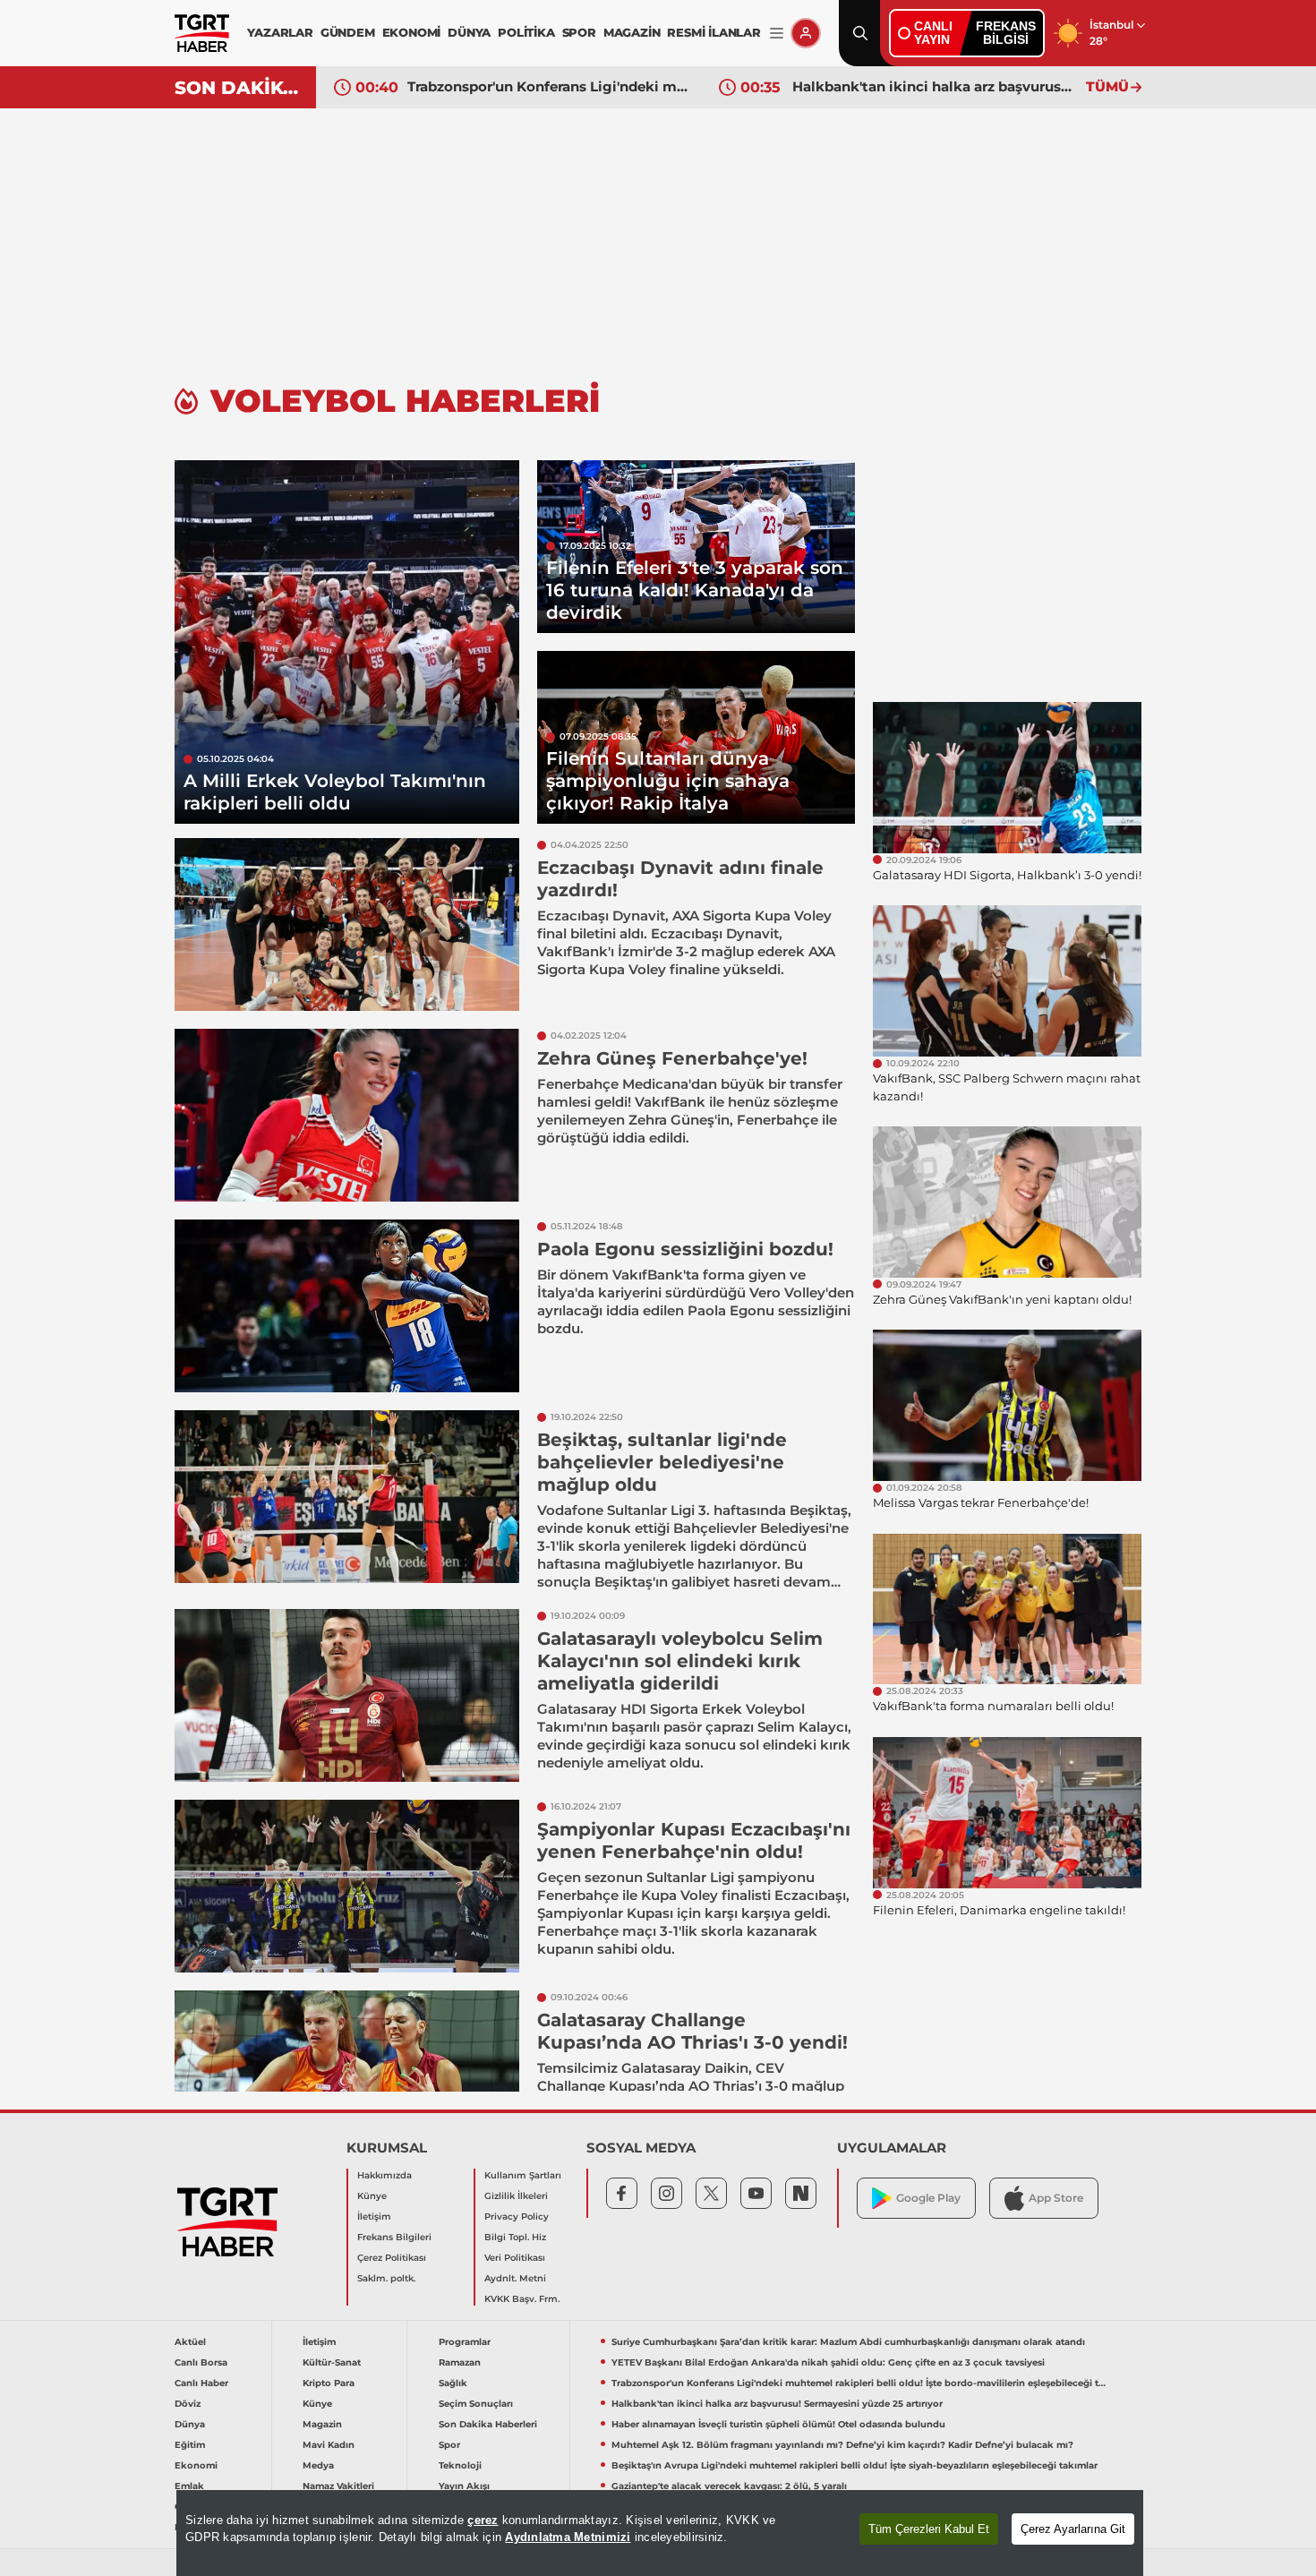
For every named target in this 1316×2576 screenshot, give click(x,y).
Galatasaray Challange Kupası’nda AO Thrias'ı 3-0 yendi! (692, 2031)
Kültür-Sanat (332, 2362)
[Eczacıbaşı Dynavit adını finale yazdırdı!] (347, 924)
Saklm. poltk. (386, 2278)
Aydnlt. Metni (515, 2278)
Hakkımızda (385, 2175)
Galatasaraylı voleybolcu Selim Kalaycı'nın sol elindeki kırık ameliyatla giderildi (680, 1661)
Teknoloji (460, 2465)
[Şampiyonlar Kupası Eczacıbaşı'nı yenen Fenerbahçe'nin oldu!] (347, 1886)
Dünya (190, 2424)
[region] (660, 2533)
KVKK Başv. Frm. (522, 2299)
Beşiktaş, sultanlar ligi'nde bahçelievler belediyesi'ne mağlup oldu (662, 1462)
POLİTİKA (526, 32)
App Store (1056, 2198)
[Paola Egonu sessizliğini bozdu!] (347, 1306)
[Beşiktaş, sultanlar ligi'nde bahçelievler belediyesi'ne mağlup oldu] (347, 1497)
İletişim (374, 2217)
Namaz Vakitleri (338, 2486)
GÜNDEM (348, 32)
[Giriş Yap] (806, 33)
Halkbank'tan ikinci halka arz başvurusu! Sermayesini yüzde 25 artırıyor (935, 86)
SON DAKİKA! (239, 88)
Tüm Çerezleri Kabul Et (929, 2529)
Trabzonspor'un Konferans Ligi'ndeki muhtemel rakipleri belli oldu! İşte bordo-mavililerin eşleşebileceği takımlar (550, 86)
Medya (318, 2465)
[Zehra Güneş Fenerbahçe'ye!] (347, 1115)
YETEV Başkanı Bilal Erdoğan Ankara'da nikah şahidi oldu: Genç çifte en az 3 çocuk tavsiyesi (828, 2362)
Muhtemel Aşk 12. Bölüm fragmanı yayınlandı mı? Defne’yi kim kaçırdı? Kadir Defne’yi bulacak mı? (842, 2445)
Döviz (188, 2404)
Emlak (189, 2486)
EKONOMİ (412, 32)
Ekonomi (196, 2465)
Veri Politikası (515, 2258)
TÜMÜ (1107, 86)
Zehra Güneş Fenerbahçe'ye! (672, 1058)
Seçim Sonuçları (476, 2404)
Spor (449, 2445)
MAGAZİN (632, 32)
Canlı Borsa (201, 2362)
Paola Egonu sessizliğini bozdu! (685, 1249)
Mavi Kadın (329, 2445)
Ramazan (460, 2362)
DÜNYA (469, 32)
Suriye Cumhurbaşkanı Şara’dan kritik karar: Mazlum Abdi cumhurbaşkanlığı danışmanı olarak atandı (848, 2342)
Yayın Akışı (464, 2486)
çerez (483, 2520)
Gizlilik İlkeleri (516, 2196)
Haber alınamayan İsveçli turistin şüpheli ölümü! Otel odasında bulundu (778, 2424)
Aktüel (190, 2342)
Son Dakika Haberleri (488, 2424)
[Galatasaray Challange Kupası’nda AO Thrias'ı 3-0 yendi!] (347, 2077)
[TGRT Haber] (202, 33)
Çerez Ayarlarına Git (1073, 2529)
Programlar (465, 2342)
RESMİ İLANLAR (714, 32)
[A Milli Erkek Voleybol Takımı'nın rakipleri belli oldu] (347, 642)
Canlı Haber (201, 2383)
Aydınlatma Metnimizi (568, 2537)
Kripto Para (329, 2383)
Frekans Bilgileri (394, 2237)
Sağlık (453, 2383)
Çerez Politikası (392, 2258)
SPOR (579, 32)
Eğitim (190, 2445)
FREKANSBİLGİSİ (1006, 33)
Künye (372, 2196)
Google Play (928, 2198)
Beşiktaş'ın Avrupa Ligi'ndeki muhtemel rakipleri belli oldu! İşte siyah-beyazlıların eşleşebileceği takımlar (855, 2465)
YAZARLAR (280, 32)
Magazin (322, 2424)
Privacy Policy (517, 2217)
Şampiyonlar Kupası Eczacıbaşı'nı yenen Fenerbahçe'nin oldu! (694, 1840)
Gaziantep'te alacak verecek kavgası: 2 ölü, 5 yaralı (729, 2486)
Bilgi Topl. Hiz (515, 2237)
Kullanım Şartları (523, 2175)
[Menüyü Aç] (777, 34)
